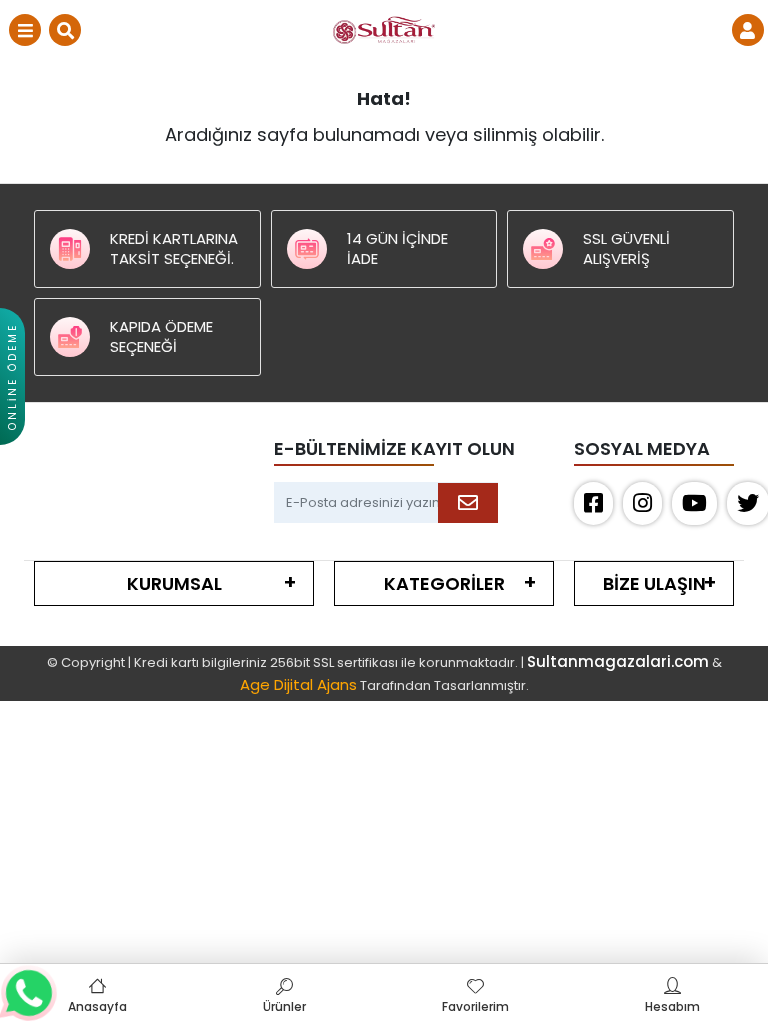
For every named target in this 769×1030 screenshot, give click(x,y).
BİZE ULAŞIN (654, 583)
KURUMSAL (174, 583)
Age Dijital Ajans (298, 684)
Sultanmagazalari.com (618, 661)
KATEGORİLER (444, 583)
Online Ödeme (12, 376)
